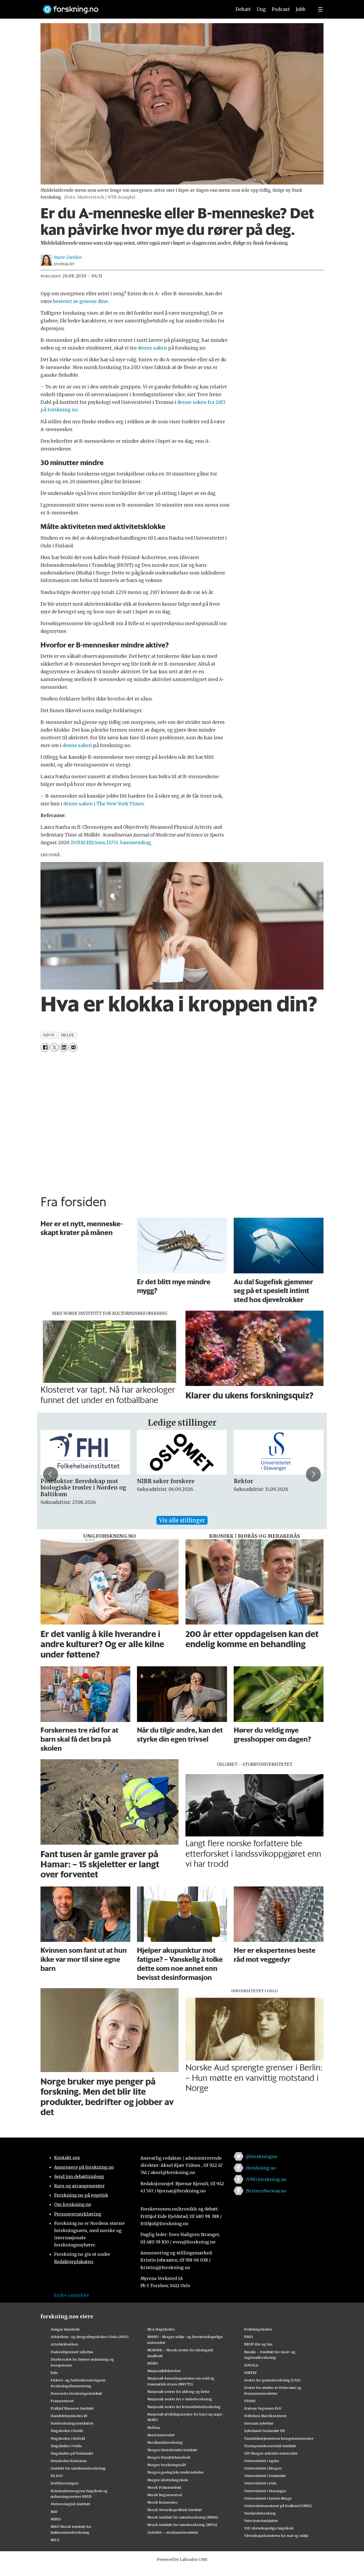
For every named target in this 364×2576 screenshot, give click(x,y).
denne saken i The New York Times (104, 804)
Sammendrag (136, 843)
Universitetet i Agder (262, 2461)
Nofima (154, 2427)
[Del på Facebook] (45, 1047)
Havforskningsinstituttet (72, 2423)
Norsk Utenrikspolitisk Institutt (175, 2510)
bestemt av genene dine (80, 301)
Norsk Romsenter (163, 2502)
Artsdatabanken (64, 2344)
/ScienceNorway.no (266, 2191)
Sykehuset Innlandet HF (265, 2431)
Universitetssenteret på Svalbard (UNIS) (278, 2506)
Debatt (243, 9)
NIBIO (56, 2519)
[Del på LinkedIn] (64, 1047)
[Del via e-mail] (73, 1047)
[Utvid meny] (320, 9)
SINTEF (250, 2373)
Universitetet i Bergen (263, 2468)
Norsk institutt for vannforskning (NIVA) (182, 2525)
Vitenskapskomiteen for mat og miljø (276, 2536)
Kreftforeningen (65, 2483)
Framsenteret (62, 2401)
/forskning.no (261, 2168)
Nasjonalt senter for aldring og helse (179, 2392)
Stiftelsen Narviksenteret (265, 2416)
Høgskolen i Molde (67, 2431)
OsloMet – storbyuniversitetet (173, 2532)
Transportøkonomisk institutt (270, 2446)
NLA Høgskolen (161, 2329)
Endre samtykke (71, 2295)
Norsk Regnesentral (165, 2495)
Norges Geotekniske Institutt (172, 2450)
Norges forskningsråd (167, 2465)
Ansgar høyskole (65, 2329)
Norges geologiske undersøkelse (175, 2472)
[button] (51, 1474)
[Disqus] (182, 1122)
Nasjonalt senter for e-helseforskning (180, 2399)
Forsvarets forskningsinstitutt (76, 2393)
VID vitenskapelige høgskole (269, 2528)
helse (68, 1035)
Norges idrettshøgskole (168, 2480)
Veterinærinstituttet (261, 2521)
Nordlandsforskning (165, 2442)
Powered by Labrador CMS (182, 2559)
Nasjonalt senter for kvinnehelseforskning (184, 2407)
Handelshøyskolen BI (69, 2416)
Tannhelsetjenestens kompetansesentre (279, 2438)
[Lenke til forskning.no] (132, 7)
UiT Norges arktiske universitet (271, 2453)
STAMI (250, 2401)
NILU (55, 2540)
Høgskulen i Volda (66, 2446)
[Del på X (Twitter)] (54, 1047)
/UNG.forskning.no (266, 2179)
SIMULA (251, 2365)
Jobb (301, 9)
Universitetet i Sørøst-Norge (268, 2498)
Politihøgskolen (258, 2329)
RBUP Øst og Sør (258, 2344)
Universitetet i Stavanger (265, 2491)
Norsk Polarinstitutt (164, 2487)
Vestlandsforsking (260, 2513)
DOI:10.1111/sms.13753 (94, 843)
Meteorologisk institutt (70, 2504)
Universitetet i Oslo (260, 2483)
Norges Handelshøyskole (169, 2457)
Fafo (54, 2373)
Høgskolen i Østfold (68, 2438)
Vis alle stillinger (182, 1520)
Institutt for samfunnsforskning (78, 2468)
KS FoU (57, 2476)
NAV (54, 2512)
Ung (261, 9)
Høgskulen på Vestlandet (72, 2453)
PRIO (248, 2337)
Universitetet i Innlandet (265, 2476)
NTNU (153, 2363)
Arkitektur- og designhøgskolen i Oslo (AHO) (90, 2337)
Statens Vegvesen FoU (263, 2408)
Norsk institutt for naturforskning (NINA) (183, 2517)
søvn (49, 1035)
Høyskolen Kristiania (69, 2461)
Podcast (281, 9)
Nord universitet (161, 2435)
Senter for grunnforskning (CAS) (272, 2380)
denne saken (152, 348)
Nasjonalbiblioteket (164, 2371)
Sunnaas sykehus (259, 2423)
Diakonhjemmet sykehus (72, 2352)
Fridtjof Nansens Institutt (72, 2408)
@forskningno (262, 2156)
